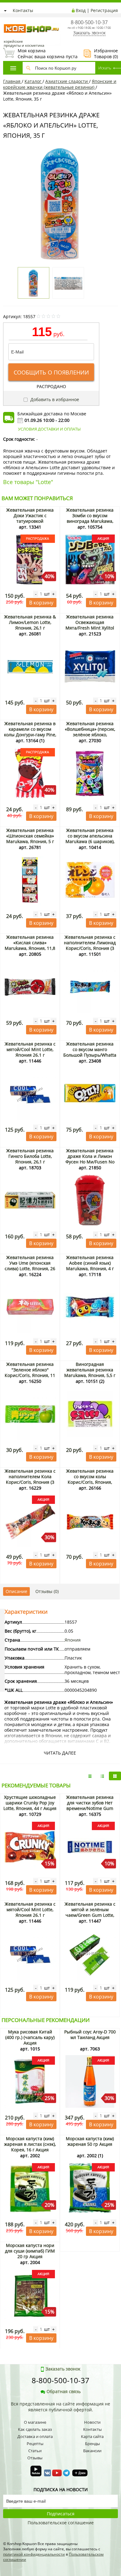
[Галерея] (102, 1776)
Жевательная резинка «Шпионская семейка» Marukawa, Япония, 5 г (30, 836)
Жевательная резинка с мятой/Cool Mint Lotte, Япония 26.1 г (30, 1049)
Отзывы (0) (47, 1591)
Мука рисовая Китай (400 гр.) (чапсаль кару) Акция (30, 2037)
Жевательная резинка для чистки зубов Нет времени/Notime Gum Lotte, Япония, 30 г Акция (90, 1805)
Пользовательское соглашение (61, 2523)
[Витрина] (115, 1776)
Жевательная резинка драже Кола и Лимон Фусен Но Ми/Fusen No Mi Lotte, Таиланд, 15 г (90, 1159)
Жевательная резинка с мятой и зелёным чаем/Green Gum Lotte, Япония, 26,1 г (90, 1912)
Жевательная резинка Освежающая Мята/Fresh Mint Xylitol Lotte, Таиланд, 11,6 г (90, 625)
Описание (16, 1591)
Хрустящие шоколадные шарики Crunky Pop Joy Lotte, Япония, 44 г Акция (30, 1803)
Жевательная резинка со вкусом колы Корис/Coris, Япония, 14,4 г (90, 1479)
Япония (73, 1640)
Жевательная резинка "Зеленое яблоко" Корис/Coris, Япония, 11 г (30, 1372)
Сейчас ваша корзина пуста (40, 54)
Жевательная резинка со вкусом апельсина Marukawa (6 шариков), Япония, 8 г (90, 839)
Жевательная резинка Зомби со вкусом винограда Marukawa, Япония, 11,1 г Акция (90, 518)
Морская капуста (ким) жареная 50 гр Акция (90, 2141)
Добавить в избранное (54, 399)
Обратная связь (64, 2391)
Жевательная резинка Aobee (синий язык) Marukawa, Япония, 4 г (90, 1263)
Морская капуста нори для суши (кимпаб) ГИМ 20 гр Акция (30, 2251)
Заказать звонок (89, 33)
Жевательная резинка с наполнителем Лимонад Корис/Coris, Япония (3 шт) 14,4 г (90, 945)
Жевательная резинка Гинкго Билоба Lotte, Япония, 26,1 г (30, 1156)
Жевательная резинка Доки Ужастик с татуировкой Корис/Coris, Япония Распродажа (30, 521)
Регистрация (104, 10)
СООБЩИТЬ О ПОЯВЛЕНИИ (51, 372)
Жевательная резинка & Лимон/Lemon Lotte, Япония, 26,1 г (30, 622)
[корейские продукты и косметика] (6, 20)
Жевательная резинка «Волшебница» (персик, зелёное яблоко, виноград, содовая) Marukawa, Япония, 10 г (90, 735)
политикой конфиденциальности (34, 2554)
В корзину (41, 603)
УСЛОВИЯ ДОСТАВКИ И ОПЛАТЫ (49, 429)
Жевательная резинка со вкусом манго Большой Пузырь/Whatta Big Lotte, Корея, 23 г (90, 1052)
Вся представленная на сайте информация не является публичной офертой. (60, 2407)
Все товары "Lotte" (28, 482)
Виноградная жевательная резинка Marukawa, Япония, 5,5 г (90, 1370)
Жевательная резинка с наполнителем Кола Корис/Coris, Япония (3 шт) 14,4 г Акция (30, 1479)
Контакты (23, 10)
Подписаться (61, 2514)
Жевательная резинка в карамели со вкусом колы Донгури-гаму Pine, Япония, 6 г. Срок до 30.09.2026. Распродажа (30, 735)
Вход (81, 10)
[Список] (90, 1776)
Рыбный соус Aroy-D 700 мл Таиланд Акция (90, 2035)
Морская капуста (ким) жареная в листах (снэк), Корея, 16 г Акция (30, 2144)
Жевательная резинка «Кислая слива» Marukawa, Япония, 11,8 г (30, 945)
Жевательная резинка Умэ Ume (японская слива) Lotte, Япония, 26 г (30, 1266)
